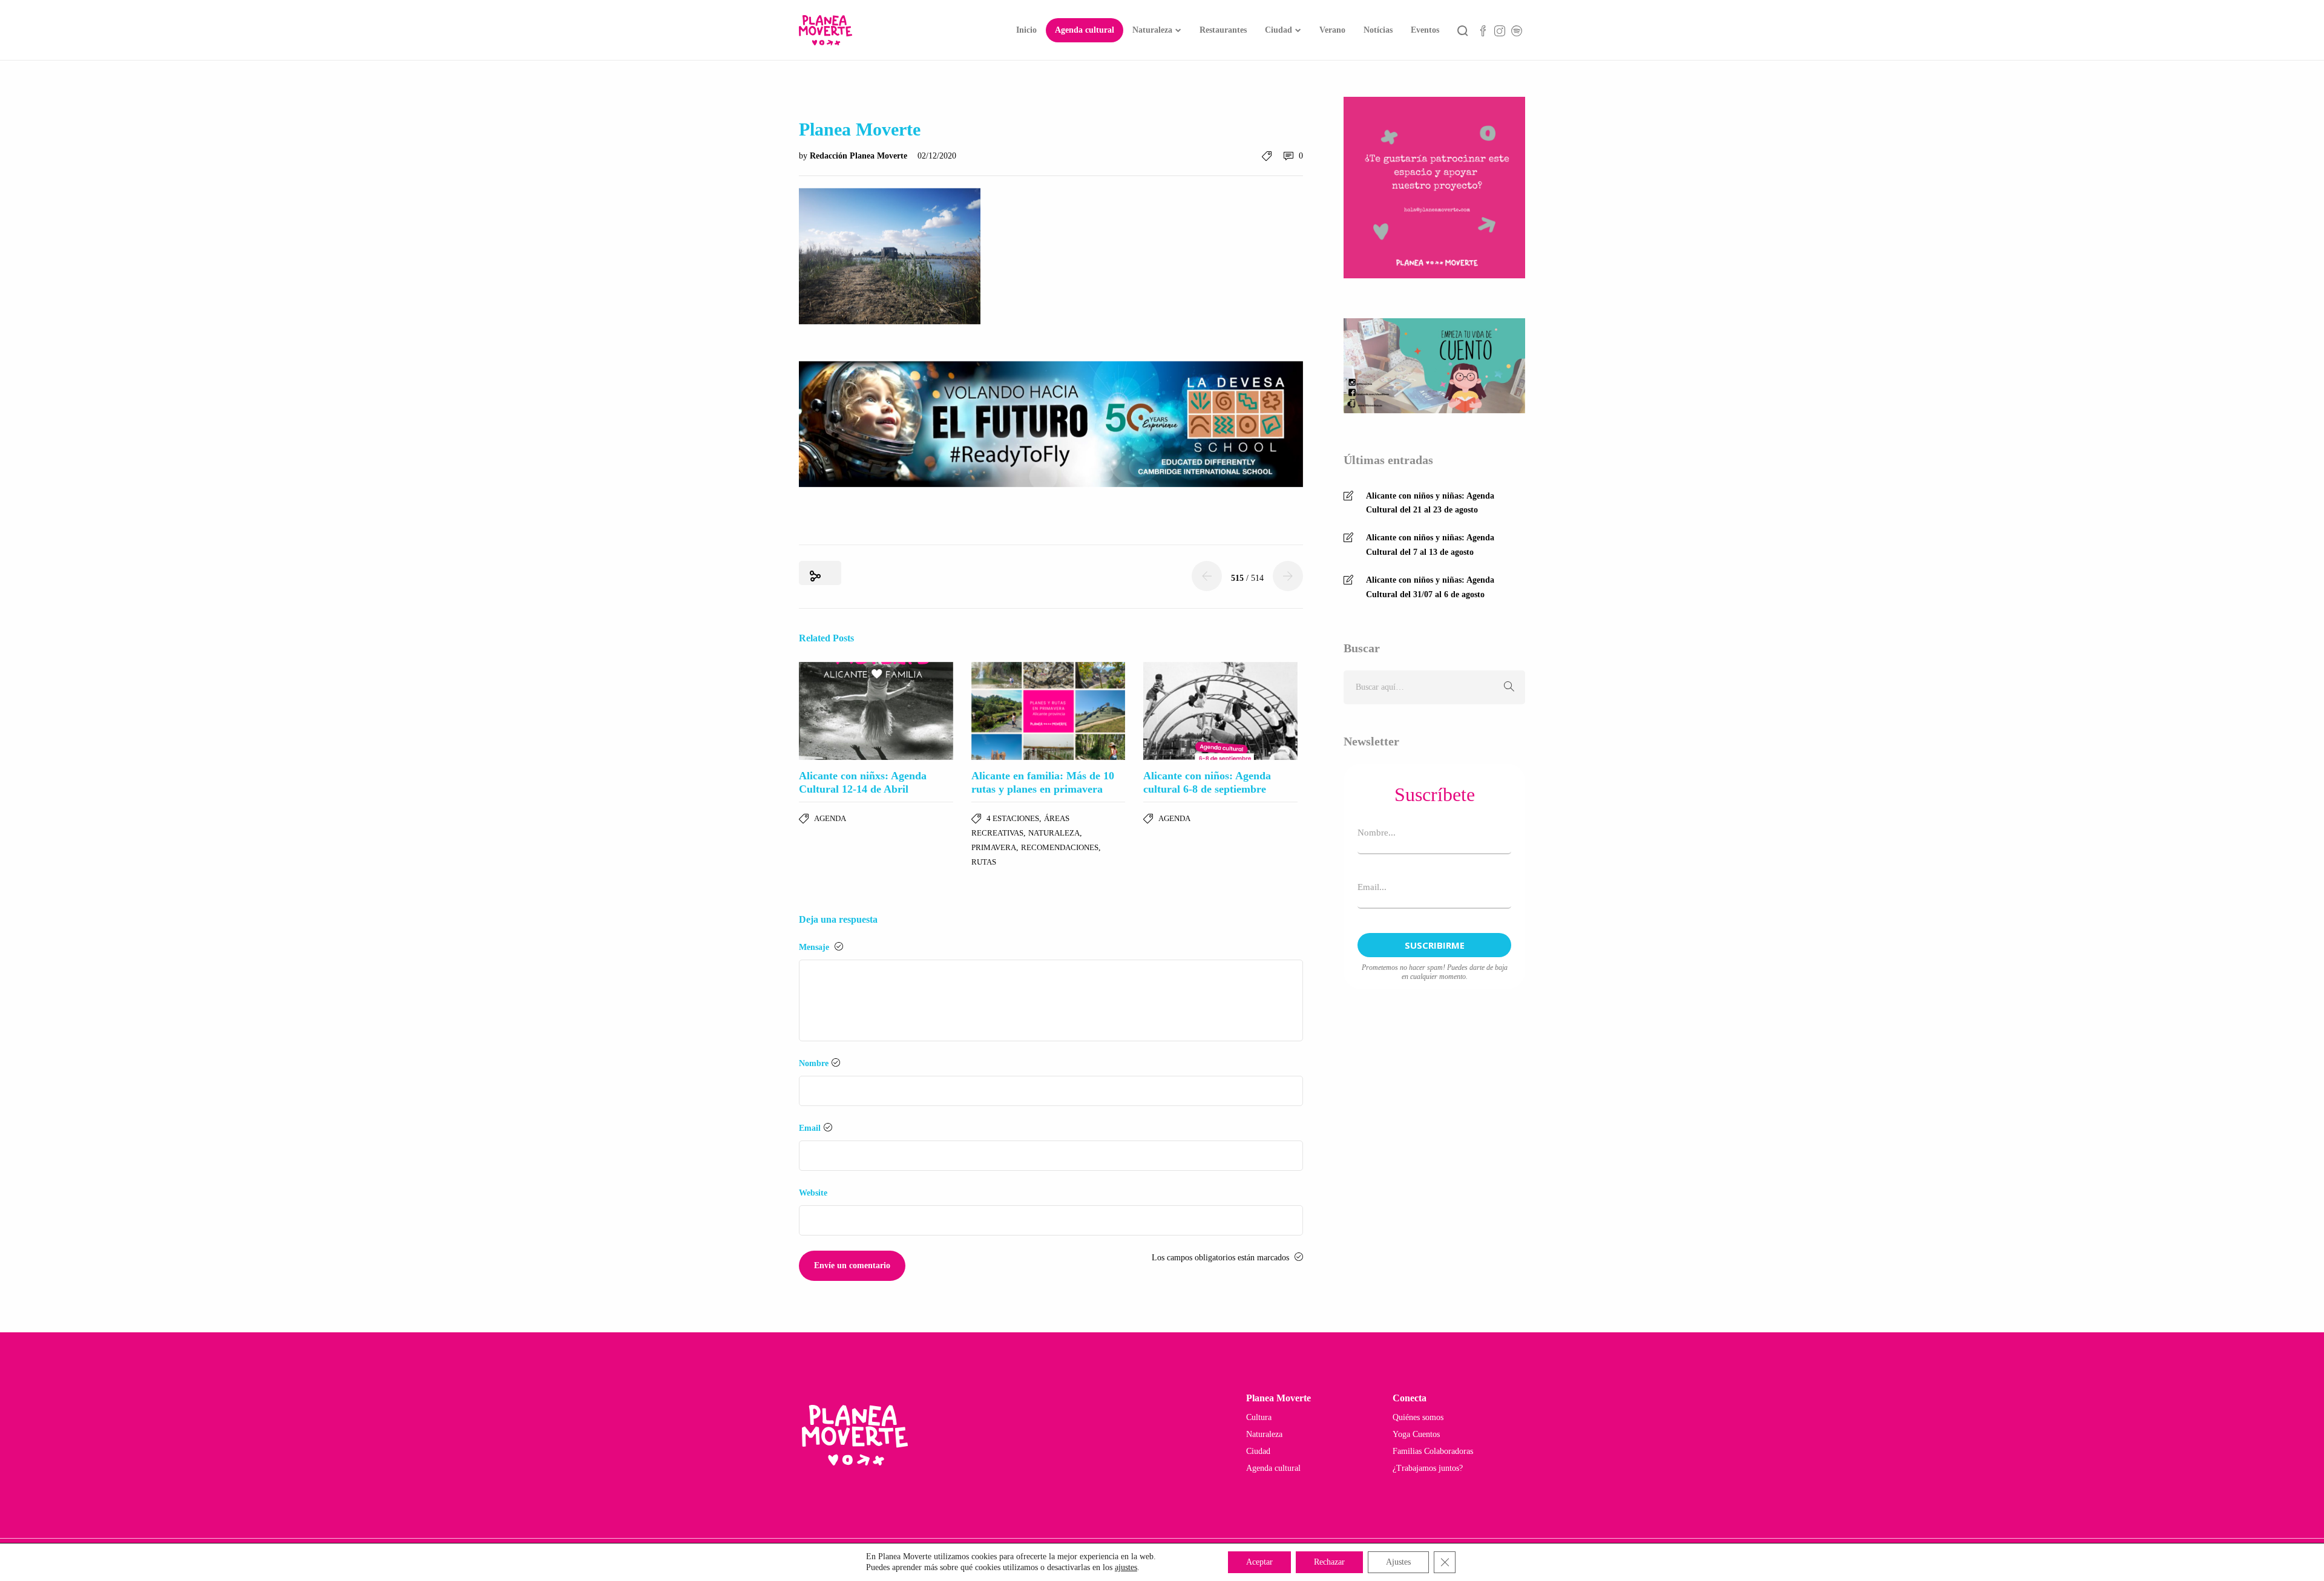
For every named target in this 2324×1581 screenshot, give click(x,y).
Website (813, 1193)
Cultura (1259, 1417)
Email (810, 1128)
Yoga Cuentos (1416, 1434)
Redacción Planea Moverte (860, 156)
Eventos (1425, 30)
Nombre (814, 1063)
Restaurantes (1223, 30)
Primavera (994, 847)
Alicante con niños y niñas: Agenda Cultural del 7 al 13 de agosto (1430, 545)
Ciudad (1279, 30)
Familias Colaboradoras (1433, 1451)
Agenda (830, 818)
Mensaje (815, 947)
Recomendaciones (1060, 847)
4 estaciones (1013, 818)
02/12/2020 (937, 156)
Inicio (1026, 30)
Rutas (984, 862)
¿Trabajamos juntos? (1428, 1468)
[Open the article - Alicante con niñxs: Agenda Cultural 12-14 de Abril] (876, 711)
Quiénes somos (1418, 1417)
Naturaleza (1152, 30)
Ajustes (1398, 1562)
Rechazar (1329, 1562)
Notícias (1378, 30)
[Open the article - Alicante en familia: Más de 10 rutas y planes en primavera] (1049, 711)
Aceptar (1259, 1562)
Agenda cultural (1085, 30)
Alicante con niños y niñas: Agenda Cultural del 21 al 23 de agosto (1430, 503)
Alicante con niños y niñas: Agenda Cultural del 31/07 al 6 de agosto (1430, 587)
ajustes (1126, 1567)
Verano (1332, 30)
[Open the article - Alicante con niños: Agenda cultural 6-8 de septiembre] (1220, 711)
